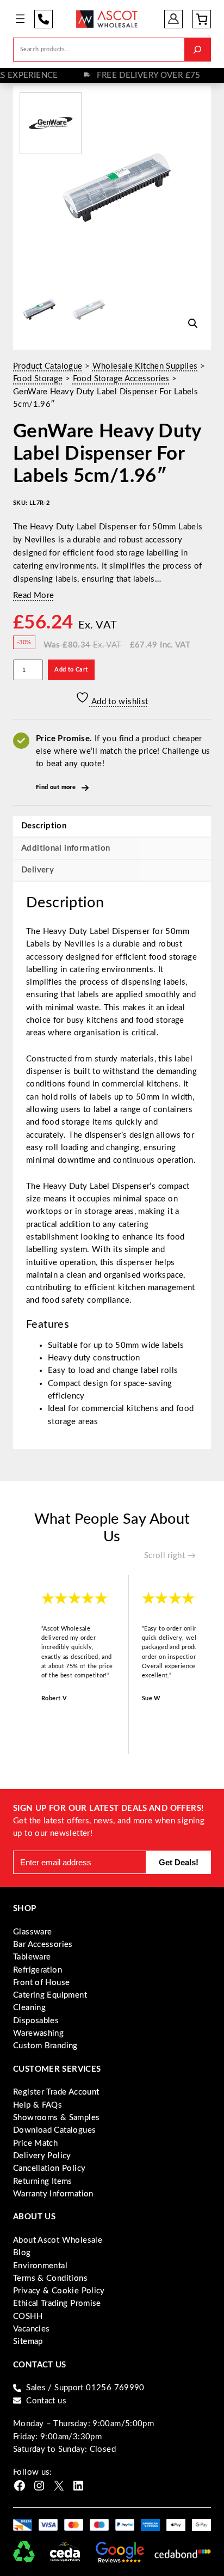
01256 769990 (43, 19)
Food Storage (38, 379)
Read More (33, 596)
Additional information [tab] (66, 848)
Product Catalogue (48, 366)
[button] (193, 323)
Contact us (46, 2401)
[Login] (174, 19)
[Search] (197, 49)
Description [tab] (44, 826)
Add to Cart (71, 670)
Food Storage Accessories (121, 379)
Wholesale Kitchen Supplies (145, 366)
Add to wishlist (119, 702)
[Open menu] (20, 19)
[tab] (112, 870)
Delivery (38, 870)
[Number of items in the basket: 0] (202, 19)
